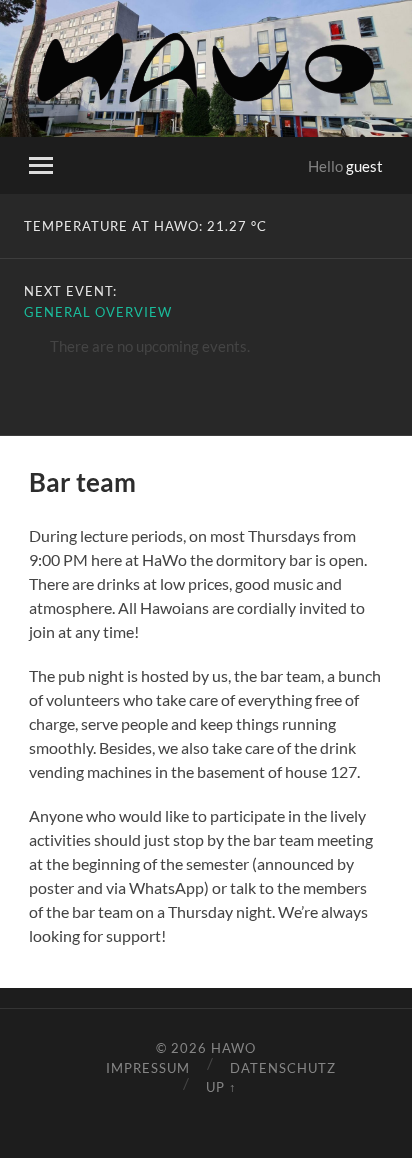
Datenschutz (283, 1068)
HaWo (233, 1048)
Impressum (148, 1068)
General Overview (98, 312)
